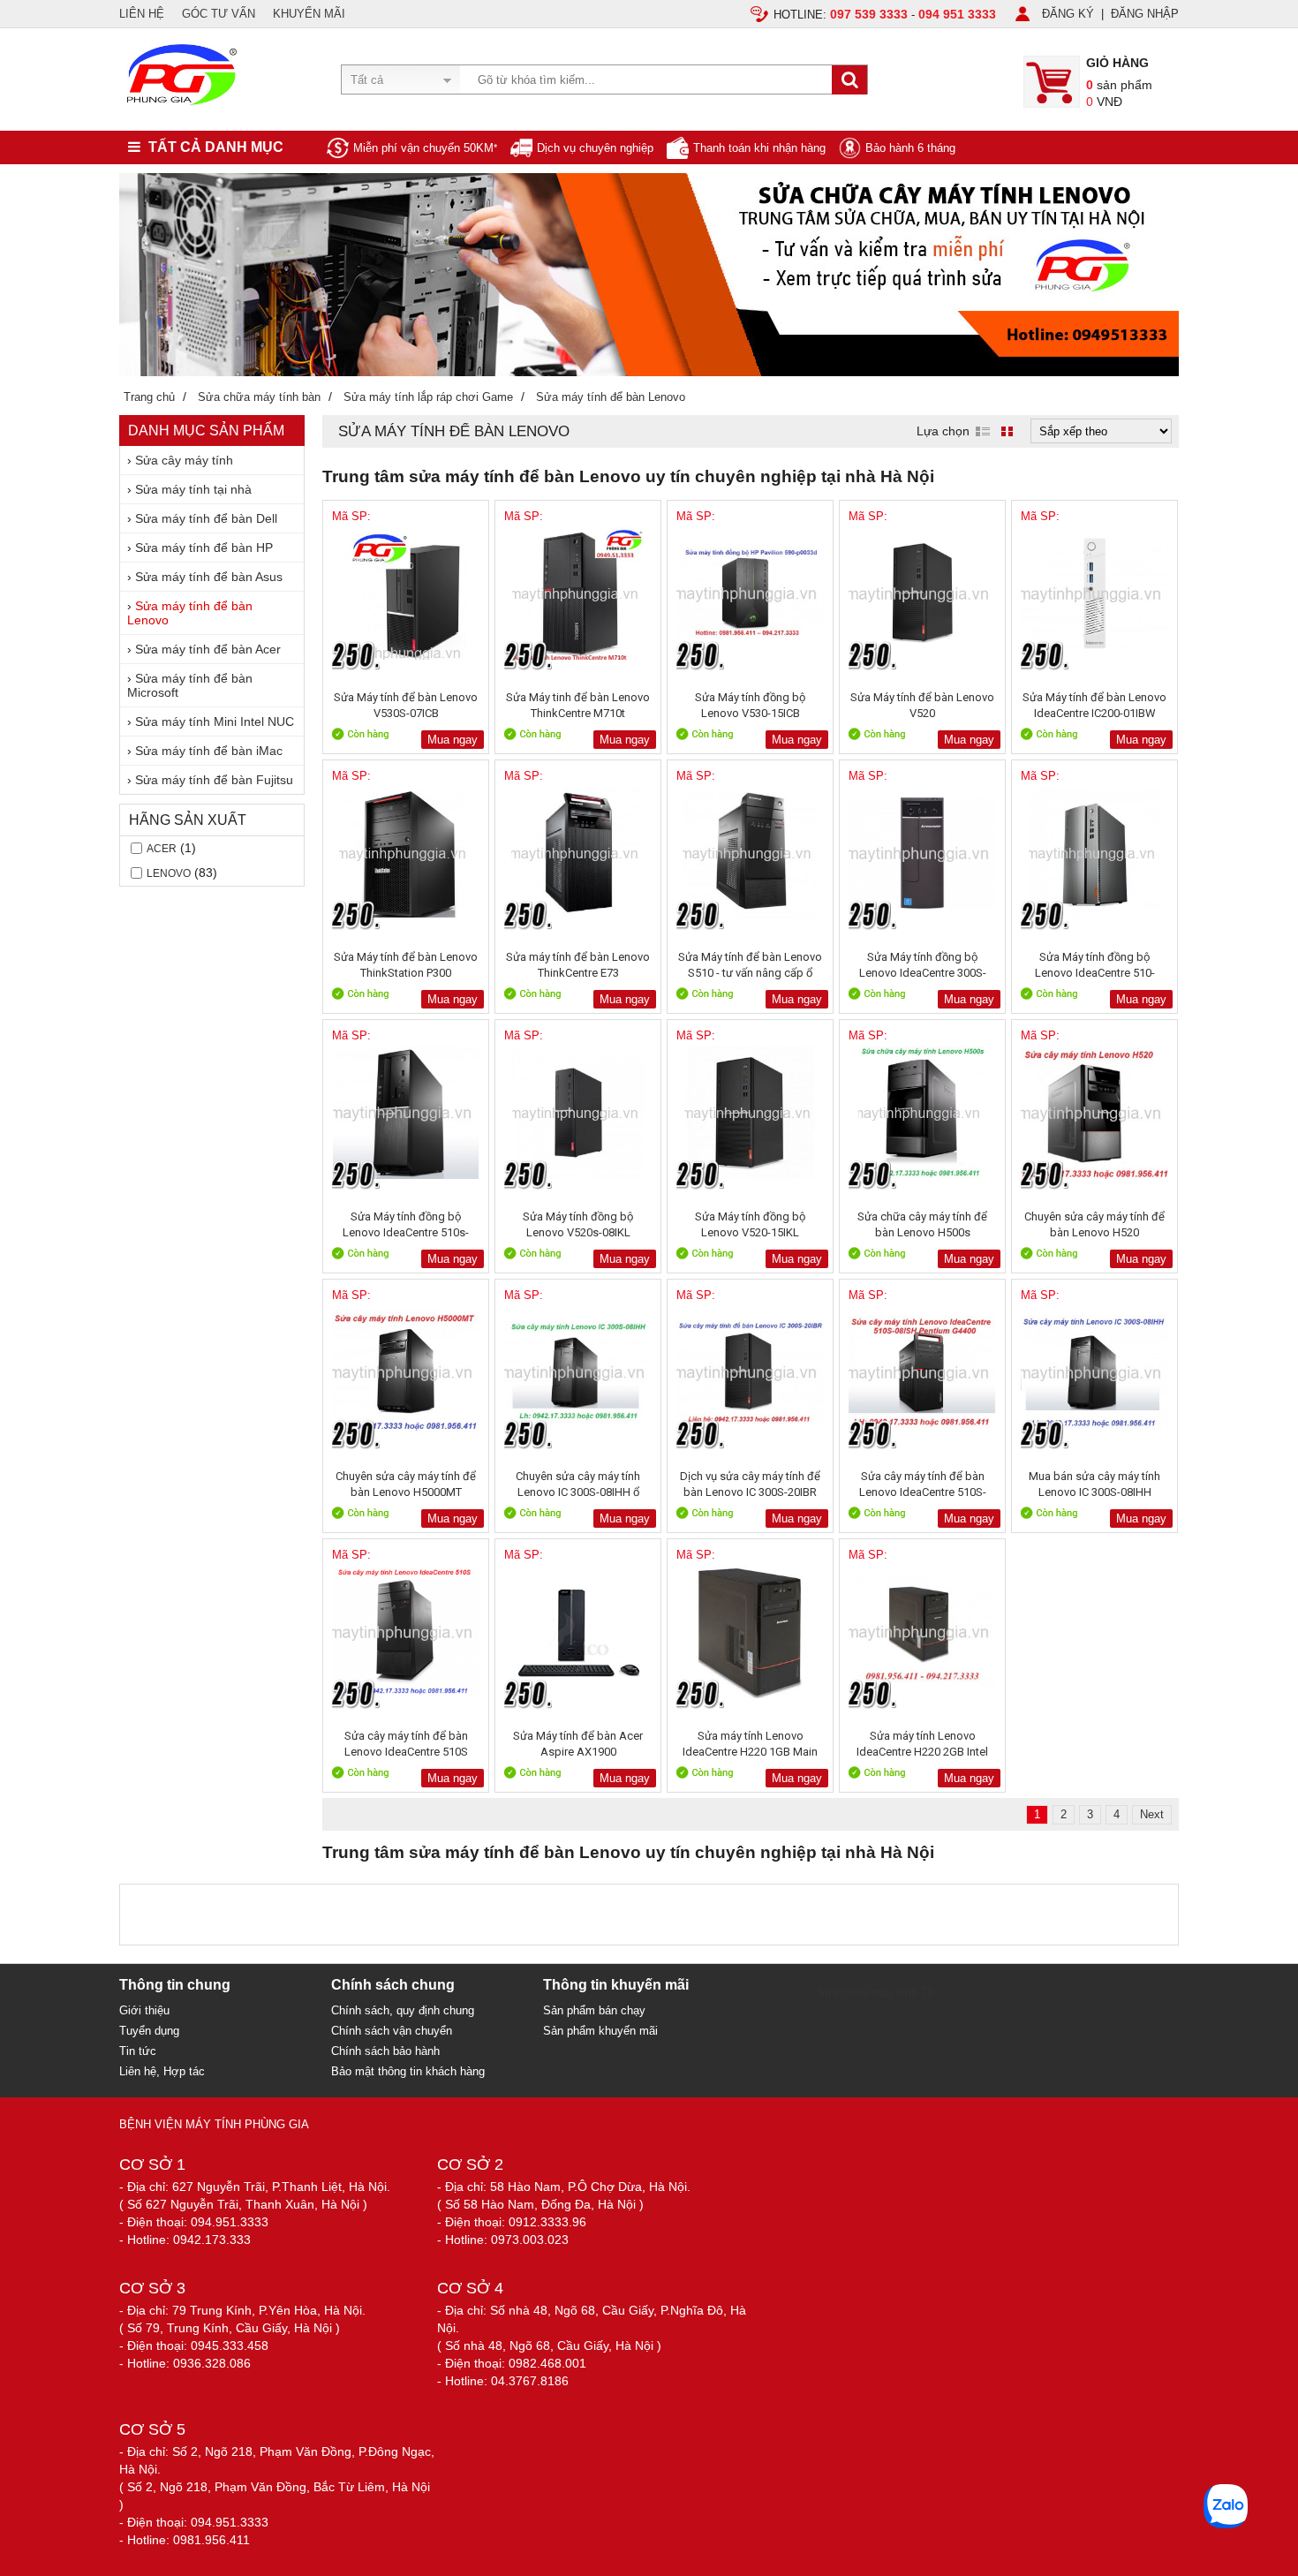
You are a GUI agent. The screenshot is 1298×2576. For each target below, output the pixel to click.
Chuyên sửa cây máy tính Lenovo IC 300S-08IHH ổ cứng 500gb (578, 1484)
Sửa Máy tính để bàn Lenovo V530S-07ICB (406, 705)
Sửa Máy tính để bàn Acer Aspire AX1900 (578, 1744)
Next (1152, 1814)
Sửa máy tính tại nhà (193, 489)
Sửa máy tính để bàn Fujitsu (214, 780)
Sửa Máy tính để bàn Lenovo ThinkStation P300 (406, 965)
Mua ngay (453, 740)
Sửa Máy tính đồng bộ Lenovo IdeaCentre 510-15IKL (1095, 965)
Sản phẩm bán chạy (594, 2010)
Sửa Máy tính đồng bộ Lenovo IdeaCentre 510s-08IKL (406, 1224)
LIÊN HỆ (142, 14)
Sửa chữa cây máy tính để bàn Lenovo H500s (922, 1224)
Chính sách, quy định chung (403, 2010)
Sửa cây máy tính (184, 460)
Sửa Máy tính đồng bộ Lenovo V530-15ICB (750, 705)
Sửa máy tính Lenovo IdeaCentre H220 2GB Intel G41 (922, 1744)
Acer (162, 849)
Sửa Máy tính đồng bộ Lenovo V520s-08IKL (578, 1224)
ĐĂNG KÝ (1068, 14)
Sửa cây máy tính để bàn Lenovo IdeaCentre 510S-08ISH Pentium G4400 (923, 1484)
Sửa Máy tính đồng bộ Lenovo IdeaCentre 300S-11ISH (923, 965)
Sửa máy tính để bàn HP (204, 548)
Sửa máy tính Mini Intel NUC (215, 721)
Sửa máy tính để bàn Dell (206, 518)
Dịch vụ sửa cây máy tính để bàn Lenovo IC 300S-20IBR (750, 1484)
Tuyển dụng (149, 2031)
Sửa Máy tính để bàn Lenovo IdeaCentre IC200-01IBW (1094, 705)
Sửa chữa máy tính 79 (875, 1993)
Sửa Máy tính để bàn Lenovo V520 (922, 705)
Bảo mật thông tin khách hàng (408, 2071)
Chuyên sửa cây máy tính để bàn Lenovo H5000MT (406, 1484)
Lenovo (169, 873)
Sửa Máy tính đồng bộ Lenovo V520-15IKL (750, 1224)
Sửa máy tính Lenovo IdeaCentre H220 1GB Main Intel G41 (750, 1744)
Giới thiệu (144, 2010)
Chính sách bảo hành (385, 2051)
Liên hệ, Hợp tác (162, 2071)
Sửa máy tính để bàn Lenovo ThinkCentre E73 (578, 965)
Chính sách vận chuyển (392, 2031)
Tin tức (138, 2051)
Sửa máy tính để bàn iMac (209, 751)
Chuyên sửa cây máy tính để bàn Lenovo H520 (1094, 1224)
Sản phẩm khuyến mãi (600, 2031)
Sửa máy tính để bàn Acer (208, 649)
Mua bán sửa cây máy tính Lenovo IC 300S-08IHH (1094, 1484)
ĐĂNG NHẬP (1145, 14)
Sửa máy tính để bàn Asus (209, 577)
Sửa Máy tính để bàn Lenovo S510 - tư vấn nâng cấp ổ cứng (750, 965)
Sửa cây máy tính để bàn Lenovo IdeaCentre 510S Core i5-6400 (406, 1744)
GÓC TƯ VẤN (219, 14)
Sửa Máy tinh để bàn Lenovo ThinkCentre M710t (578, 705)
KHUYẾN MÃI (309, 14)
